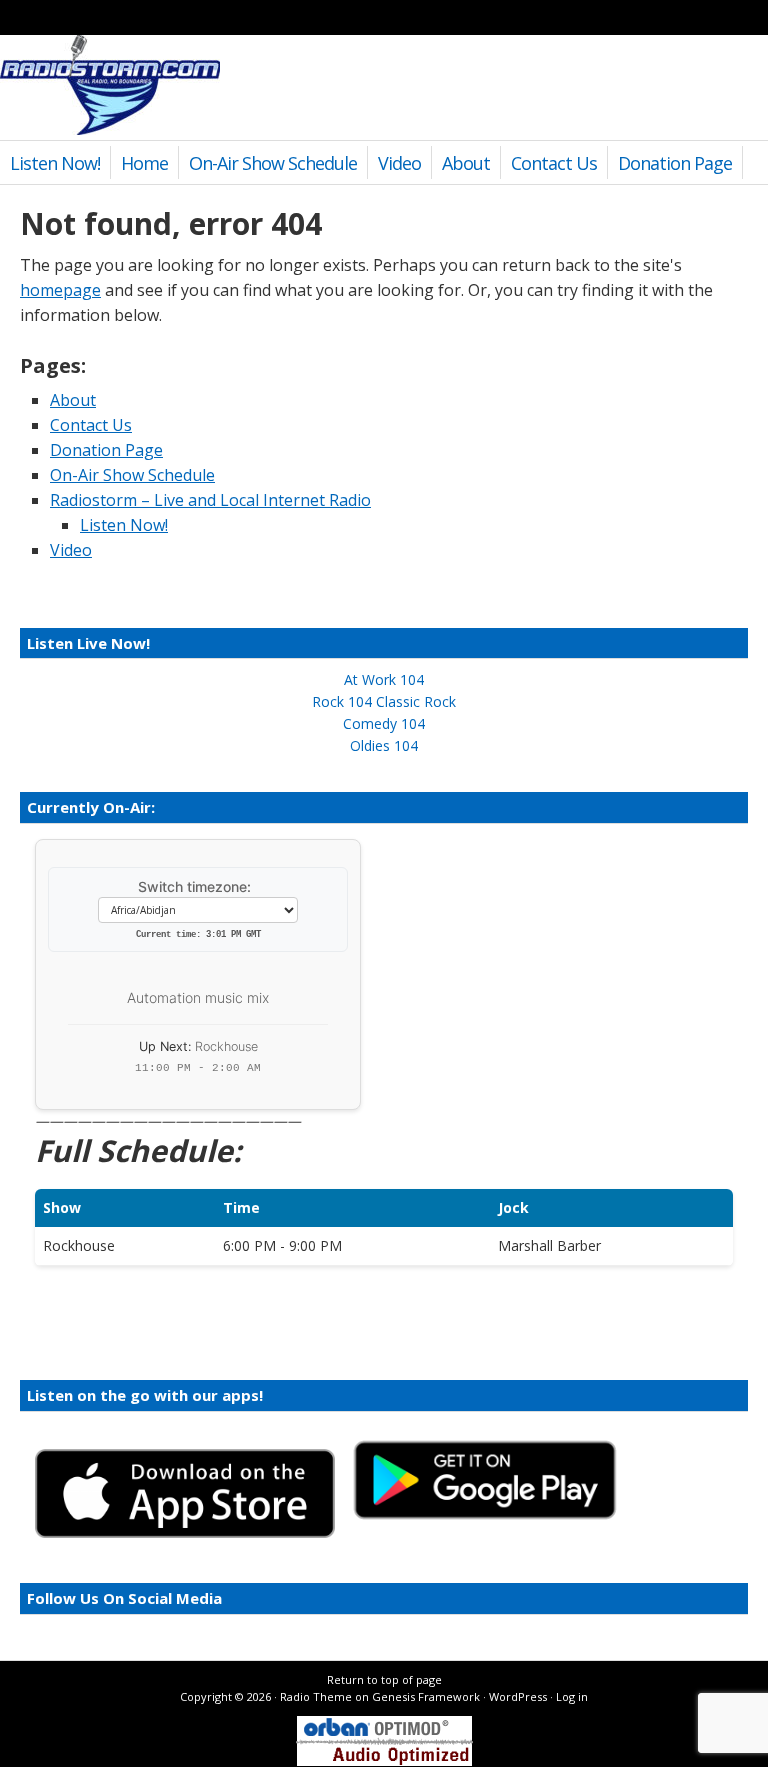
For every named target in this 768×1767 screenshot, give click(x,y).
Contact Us (554, 163)
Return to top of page (384, 1679)
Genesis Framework (426, 1696)
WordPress (518, 1696)
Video (399, 163)
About (466, 163)
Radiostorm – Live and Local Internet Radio (210, 500)
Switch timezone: (194, 886)
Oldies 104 (384, 745)
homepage (60, 290)
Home (144, 163)
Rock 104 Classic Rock (384, 701)
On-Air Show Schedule (273, 163)
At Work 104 (384, 679)
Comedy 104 (384, 723)
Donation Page (675, 163)
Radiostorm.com (110, 85)
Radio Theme (316, 1696)
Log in (572, 1696)
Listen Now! (55, 163)
